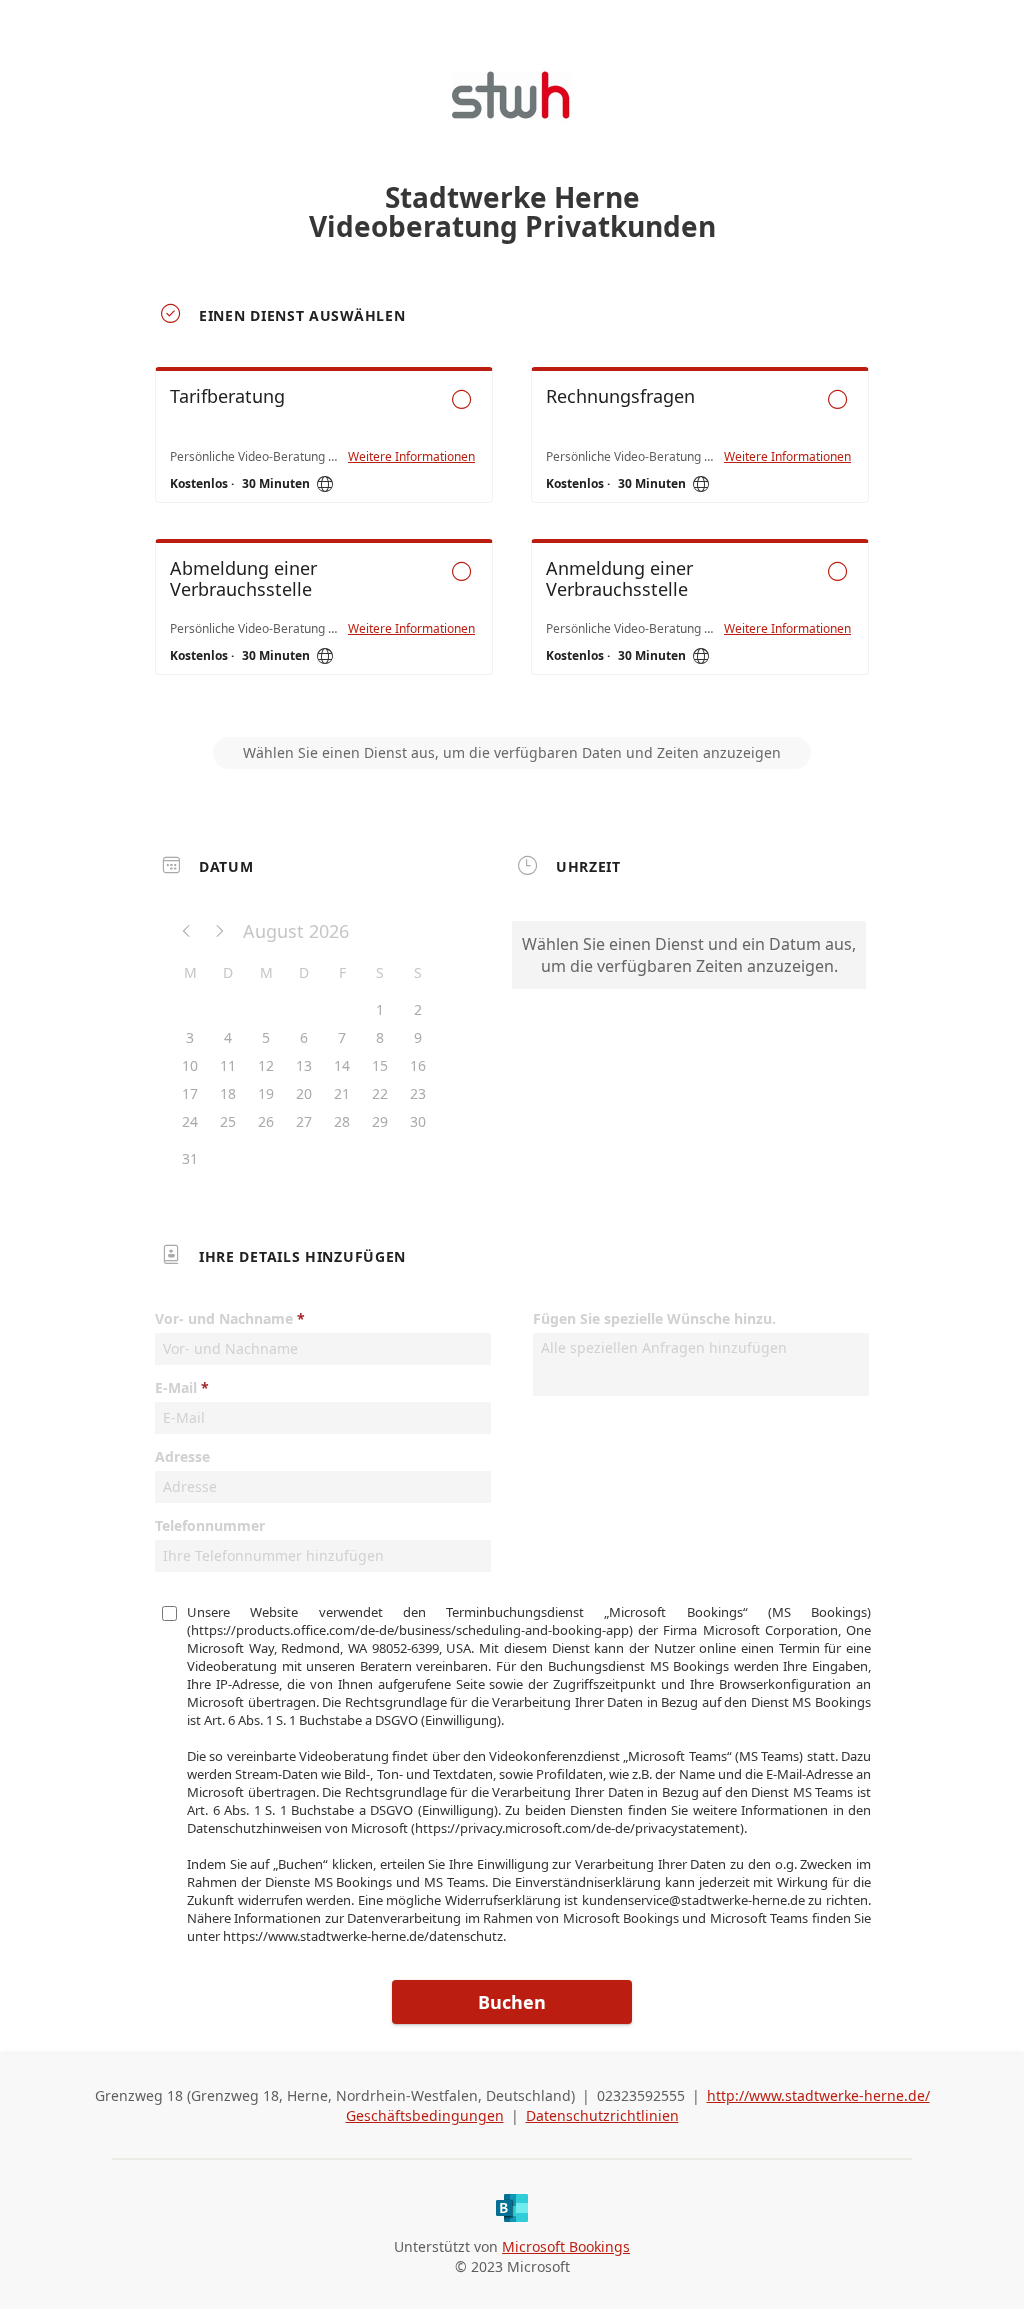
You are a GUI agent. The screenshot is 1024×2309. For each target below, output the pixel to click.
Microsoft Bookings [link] (566, 2246)
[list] (512, 539)
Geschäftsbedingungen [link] (425, 2115)
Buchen (512, 2002)
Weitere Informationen (411, 457)
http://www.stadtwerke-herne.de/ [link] (818, 2095)
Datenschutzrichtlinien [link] (602, 2115)
